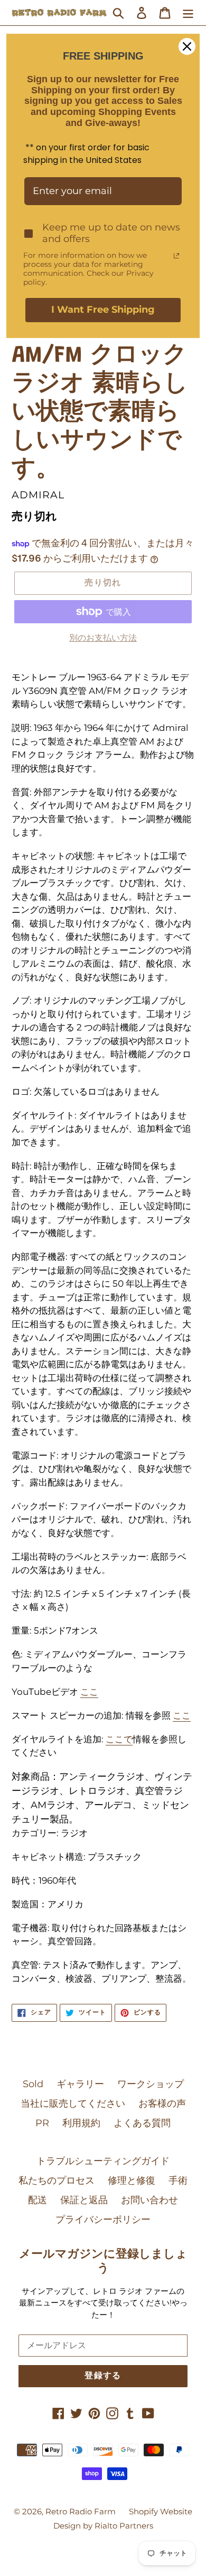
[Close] (187, 46)
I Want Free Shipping (103, 310)
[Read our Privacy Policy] (176, 256)
